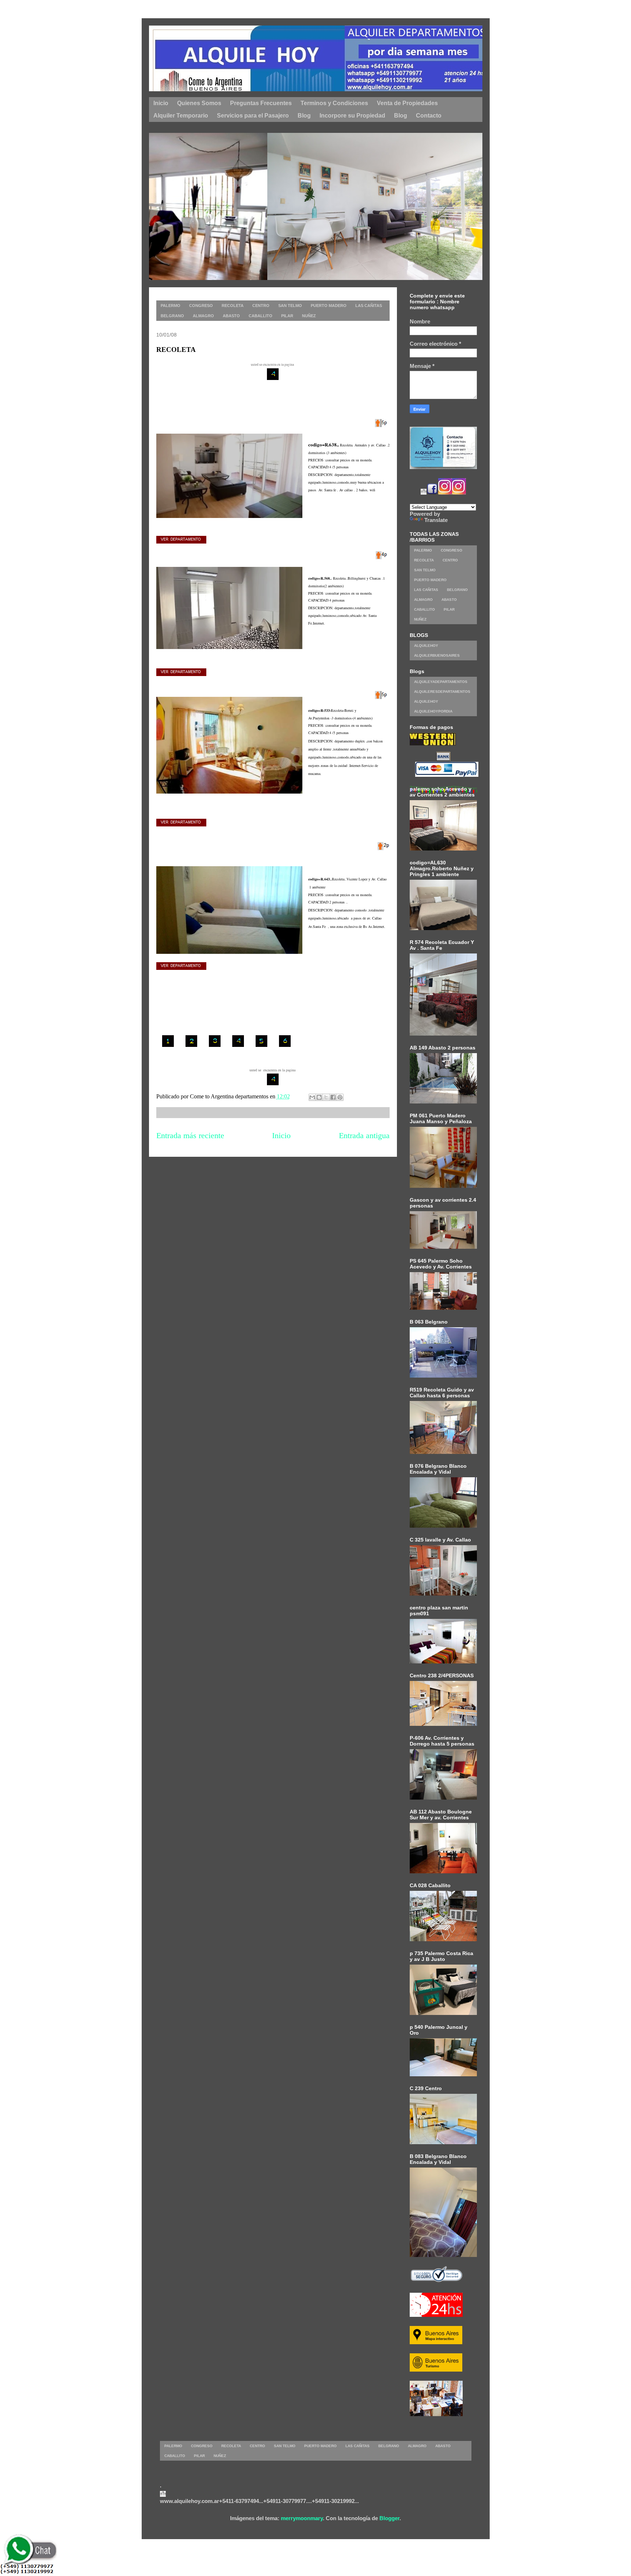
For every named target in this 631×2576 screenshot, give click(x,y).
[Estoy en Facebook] (432, 493)
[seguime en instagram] (445, 493)
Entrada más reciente (190, 1135)
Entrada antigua (364, 1135)
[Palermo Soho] (330, 278)
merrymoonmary (302, 2518)
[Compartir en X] (326, 1097)
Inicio (281, 1135)
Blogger (389, 2518)
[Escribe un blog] (319, 1097)
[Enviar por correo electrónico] (312, 1097)
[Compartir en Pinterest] (340, 1097)
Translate (436, 520)
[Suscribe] (424, 493)
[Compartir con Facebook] (333, 1097)
